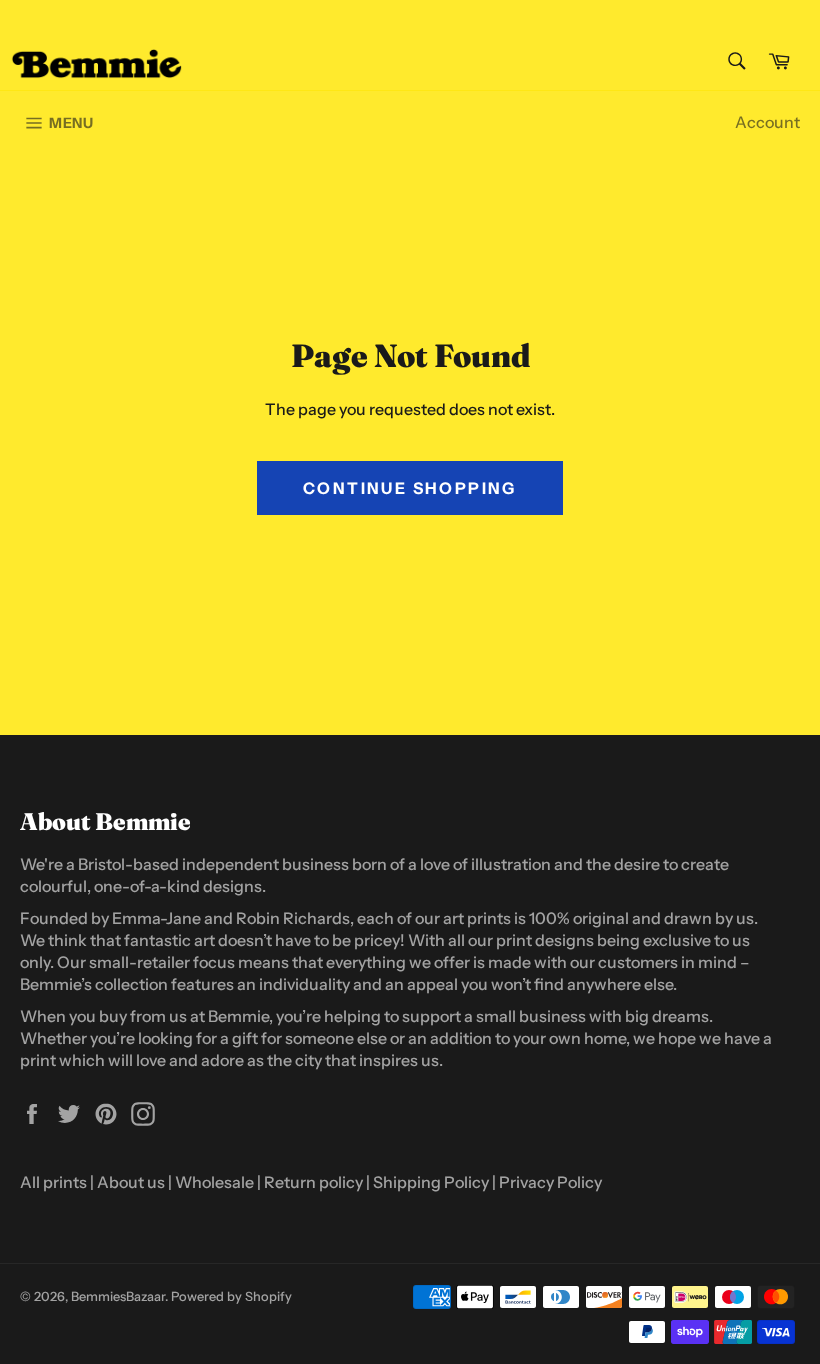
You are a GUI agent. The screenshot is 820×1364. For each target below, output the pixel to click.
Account (767, 122)
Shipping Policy (431, 1182)
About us (131, 1182)
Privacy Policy (550, 1182)
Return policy (313, 1182)
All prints (53, 1182)
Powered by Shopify (231, 1296)
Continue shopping (410, 488)
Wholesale (214, 1182)
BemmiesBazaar (118, 1296)
